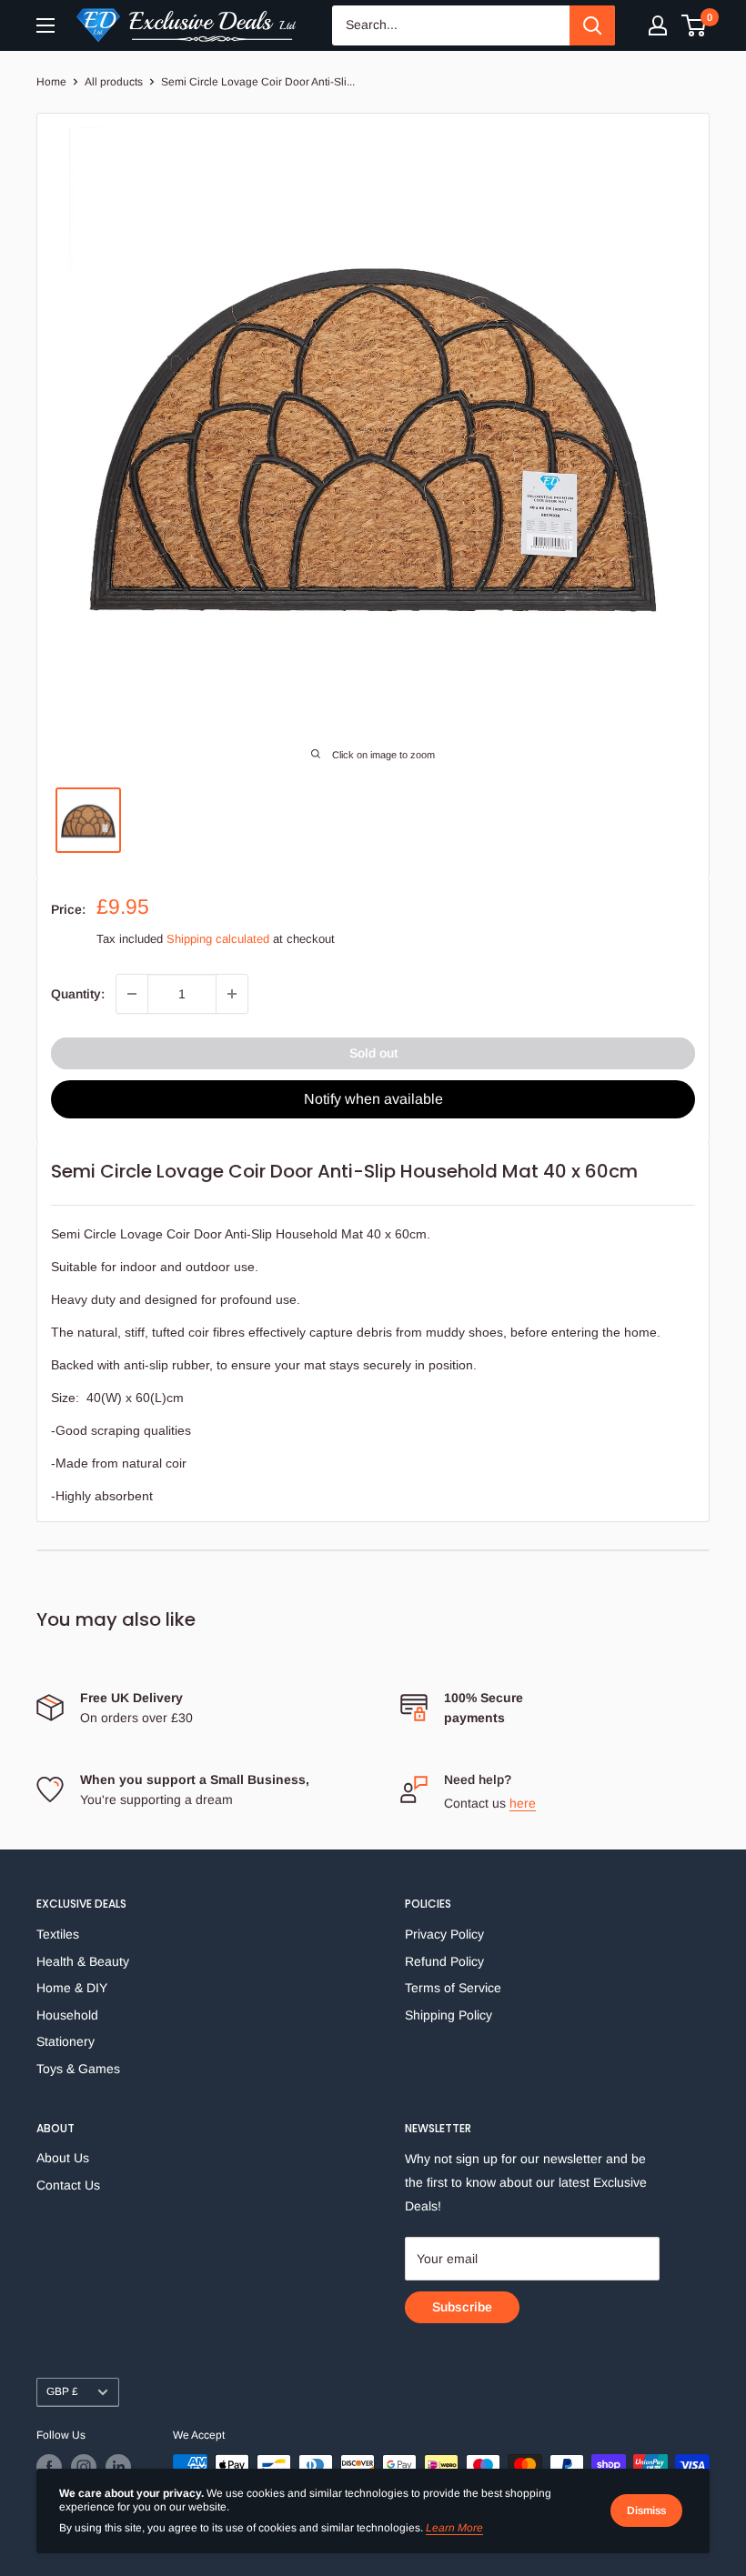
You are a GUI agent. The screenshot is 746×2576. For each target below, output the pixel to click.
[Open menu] (45, 25)
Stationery (66, 2041)
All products (114, 82)
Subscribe (462, 2307)
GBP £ (62, 2391)
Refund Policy (444, 1961)
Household (67, 2015)
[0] (695, 25)
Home (51, 82)
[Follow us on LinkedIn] (118, 2467)
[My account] (658, 25)
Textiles (58, 1934)
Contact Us (68, 2185)
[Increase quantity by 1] (232, 994)
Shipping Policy (449, 2015)
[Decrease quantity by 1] (132, 994)
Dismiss (646, 2511)
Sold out (373, 1053)
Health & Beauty (83, 1961)
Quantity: (78, 994)
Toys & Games (78, 2069)
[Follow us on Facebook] (49, 2467)
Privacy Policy (444, 1934)
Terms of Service (453, 1988)
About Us (63, 2158)
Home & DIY (72, 1988)
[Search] (592, 25)
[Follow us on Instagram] (84, 2467)
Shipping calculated (218, 939)
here (523, 1803)
